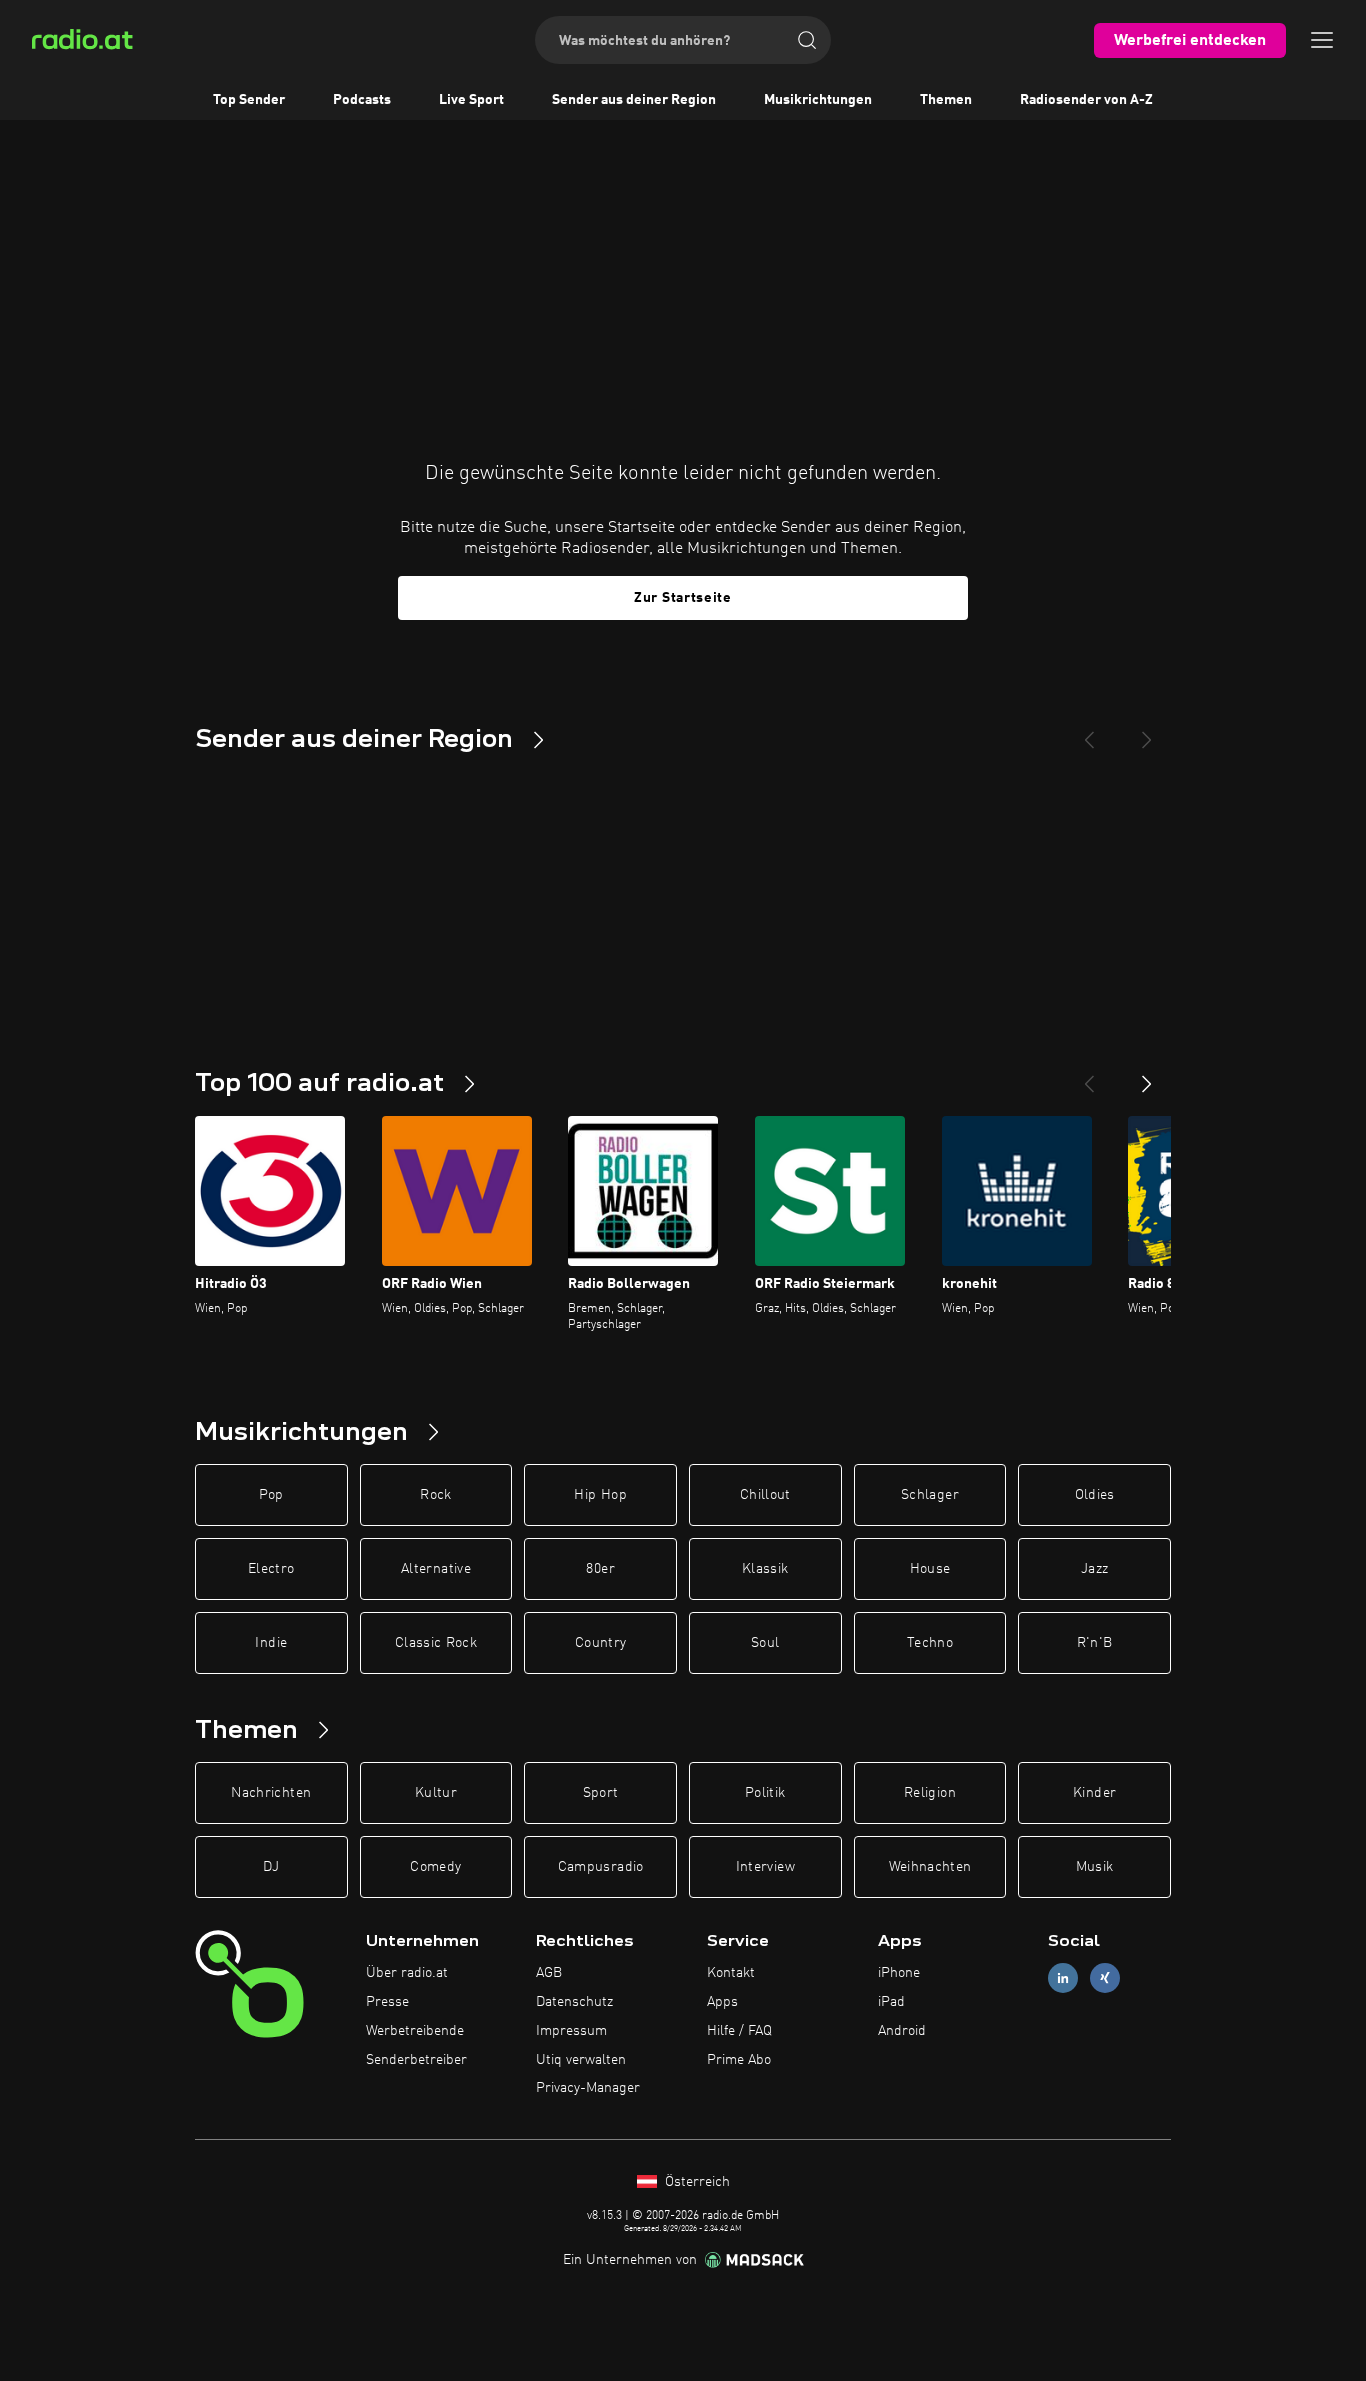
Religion (930, 1793)
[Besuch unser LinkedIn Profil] (1063, 1978)
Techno (930, 1643)
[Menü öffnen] (1322, 40)
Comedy (435, 1867)
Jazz (1094, 1569)
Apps (722, 2002)
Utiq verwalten (581, 2060)
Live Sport (471, 100)
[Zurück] (1089, 1076)
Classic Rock (436, 1643)
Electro (271, 1569)
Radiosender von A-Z (1086, 100)
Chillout (765, 1495)
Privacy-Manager (588, 2088)
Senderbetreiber (416, 2060)
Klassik (765, 1569)
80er (600, 1569)
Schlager (930, 1495)
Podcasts (362, 100)
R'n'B (1095, 1643)
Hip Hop (600, 1495)
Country (600, 1643)
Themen (946, 100)
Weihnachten (930, 1867)
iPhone (899, 1973)
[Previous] (1089, 732)
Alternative (436, 1569)
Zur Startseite (683, 598)
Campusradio (601, 1867)
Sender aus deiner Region (634, 100)
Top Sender (249, 100)
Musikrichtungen (818, 100)
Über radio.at (407, 1973)
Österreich (695, 2182)
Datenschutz (574, 2002)
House (930, 1569)
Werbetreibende (415, 2031)
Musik (1095, 1867)
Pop (271, 1495)
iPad (891, 2002)
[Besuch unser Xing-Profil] (1105, 1978)
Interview (765, 1867)
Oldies (1095, 1495)
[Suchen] (807, 40)
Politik (765, 1793)
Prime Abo (739, 2060)
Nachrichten (271, 1793)
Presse (387, 2002)
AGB (549, 1973)
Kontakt (731, 1973)
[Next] (1147, 732)
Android (902, 2031)
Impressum (571, 2031)
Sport (601, 1793)
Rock (435, 1495)
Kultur (436, 1793)
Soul (765, 1643)
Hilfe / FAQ (739, 2031)
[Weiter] (1147, 1076)
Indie (271, 1643)
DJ (271, 1867)
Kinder (1094, 1793)
